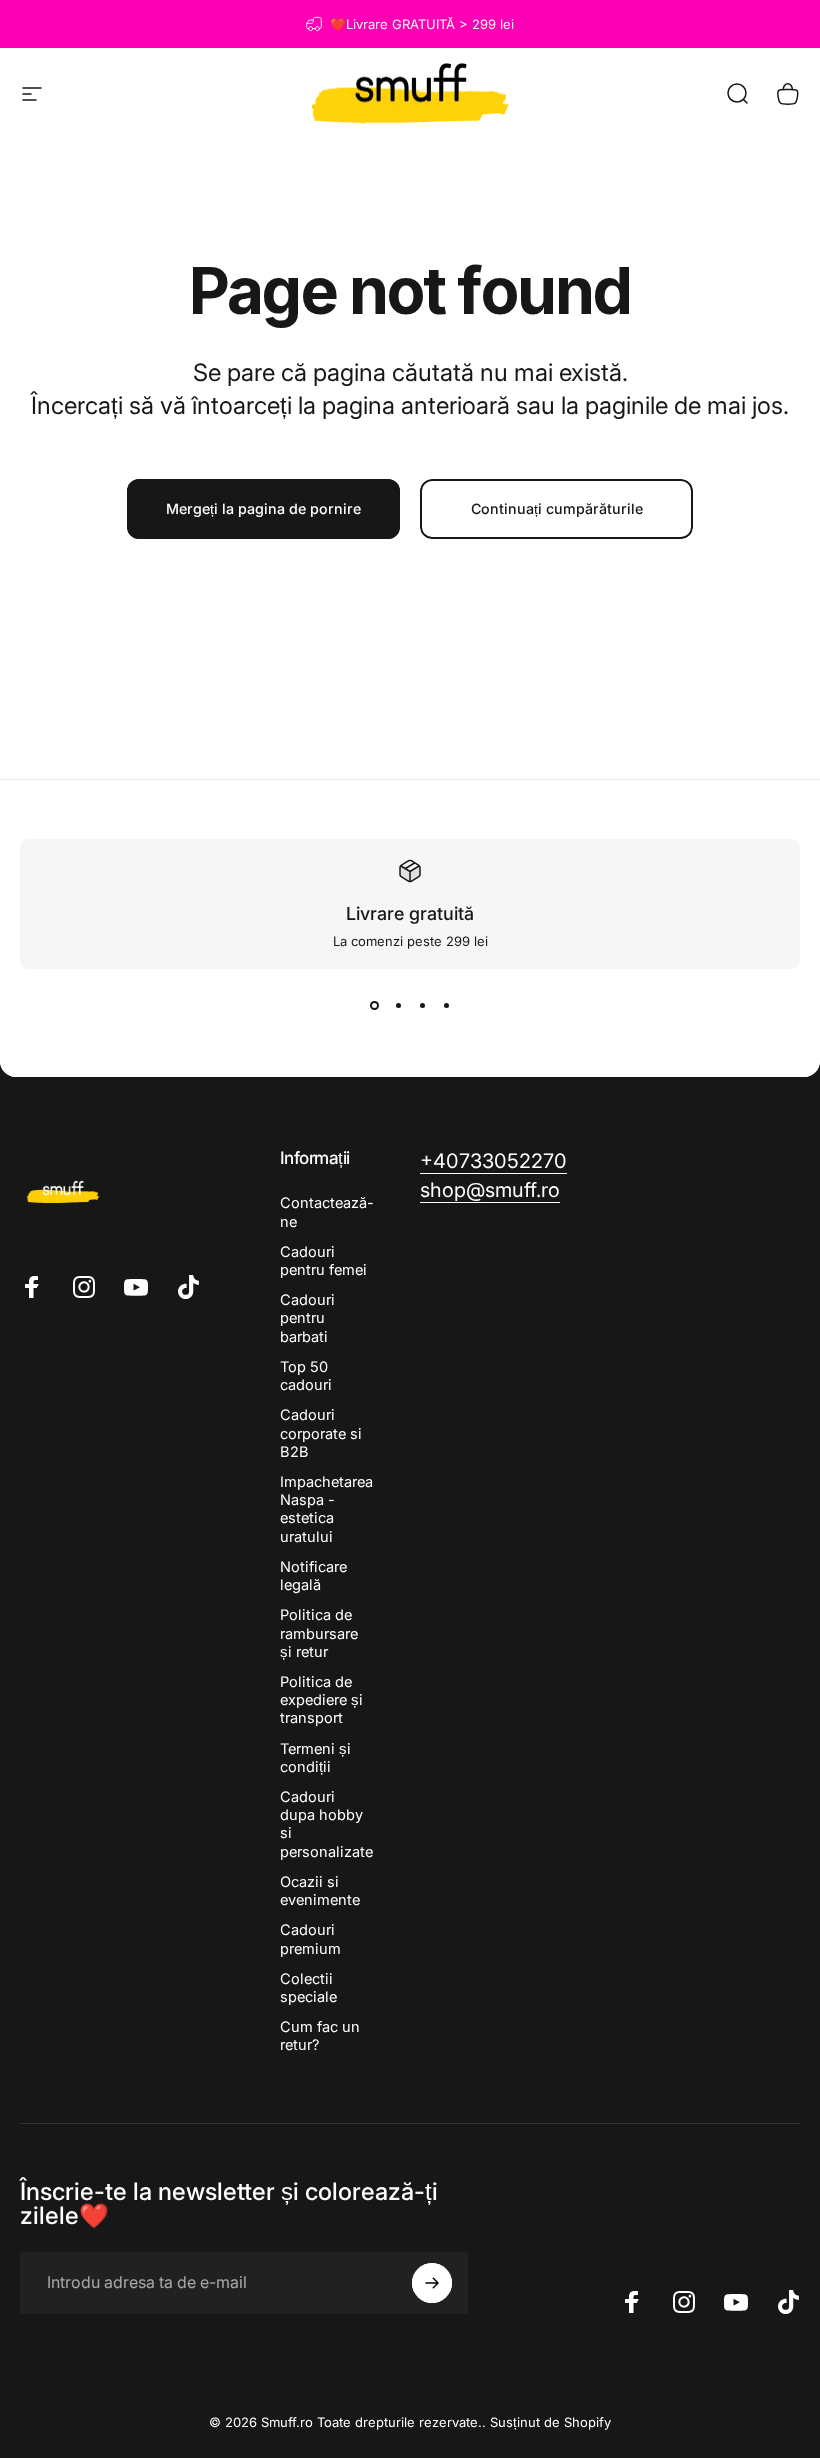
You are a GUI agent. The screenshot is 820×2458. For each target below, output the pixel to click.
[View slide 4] (446, 1005)
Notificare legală (313, 1576)
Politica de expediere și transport (321, 1700)
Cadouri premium (310, 1939)
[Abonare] (432, 2283)
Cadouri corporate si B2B (321, 1433)
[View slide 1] (374, 1005)
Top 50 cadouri (306, 1376)
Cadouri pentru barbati (307, 1318)
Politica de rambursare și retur (319, 1633)
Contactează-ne (327, 1212)
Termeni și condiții (315, 1758)
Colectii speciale (308, 1988)
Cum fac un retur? (320, 2036)
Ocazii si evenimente (320, 1891)
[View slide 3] (422, 1005)
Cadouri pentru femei (323, 1261)
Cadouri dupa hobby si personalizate (326, 1824)
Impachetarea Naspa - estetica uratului (326, 1509)
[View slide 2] (398, 1005)
